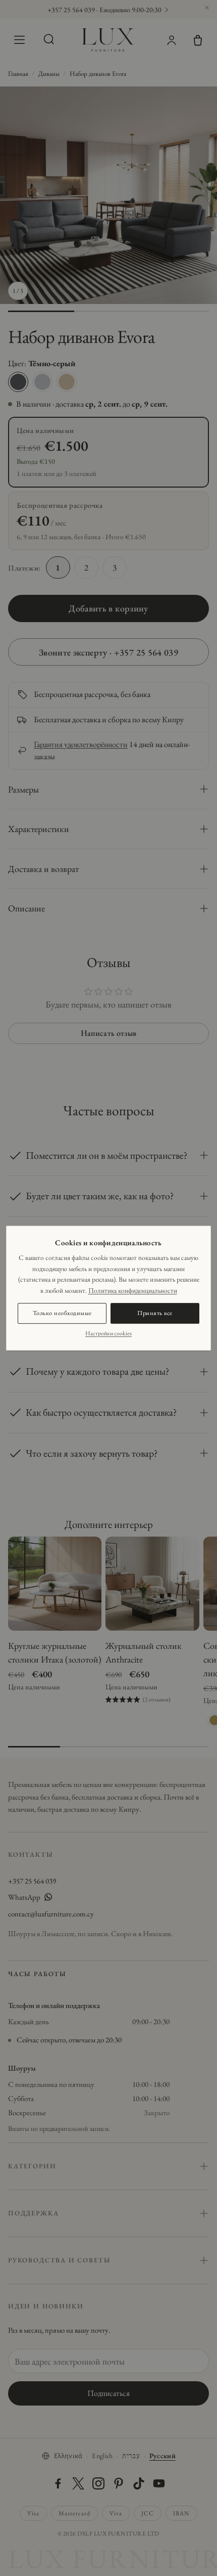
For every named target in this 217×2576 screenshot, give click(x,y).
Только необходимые (62, 1313)
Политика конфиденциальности (133, 1290)
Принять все (155, 1313)
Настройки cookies (108, 1333)
